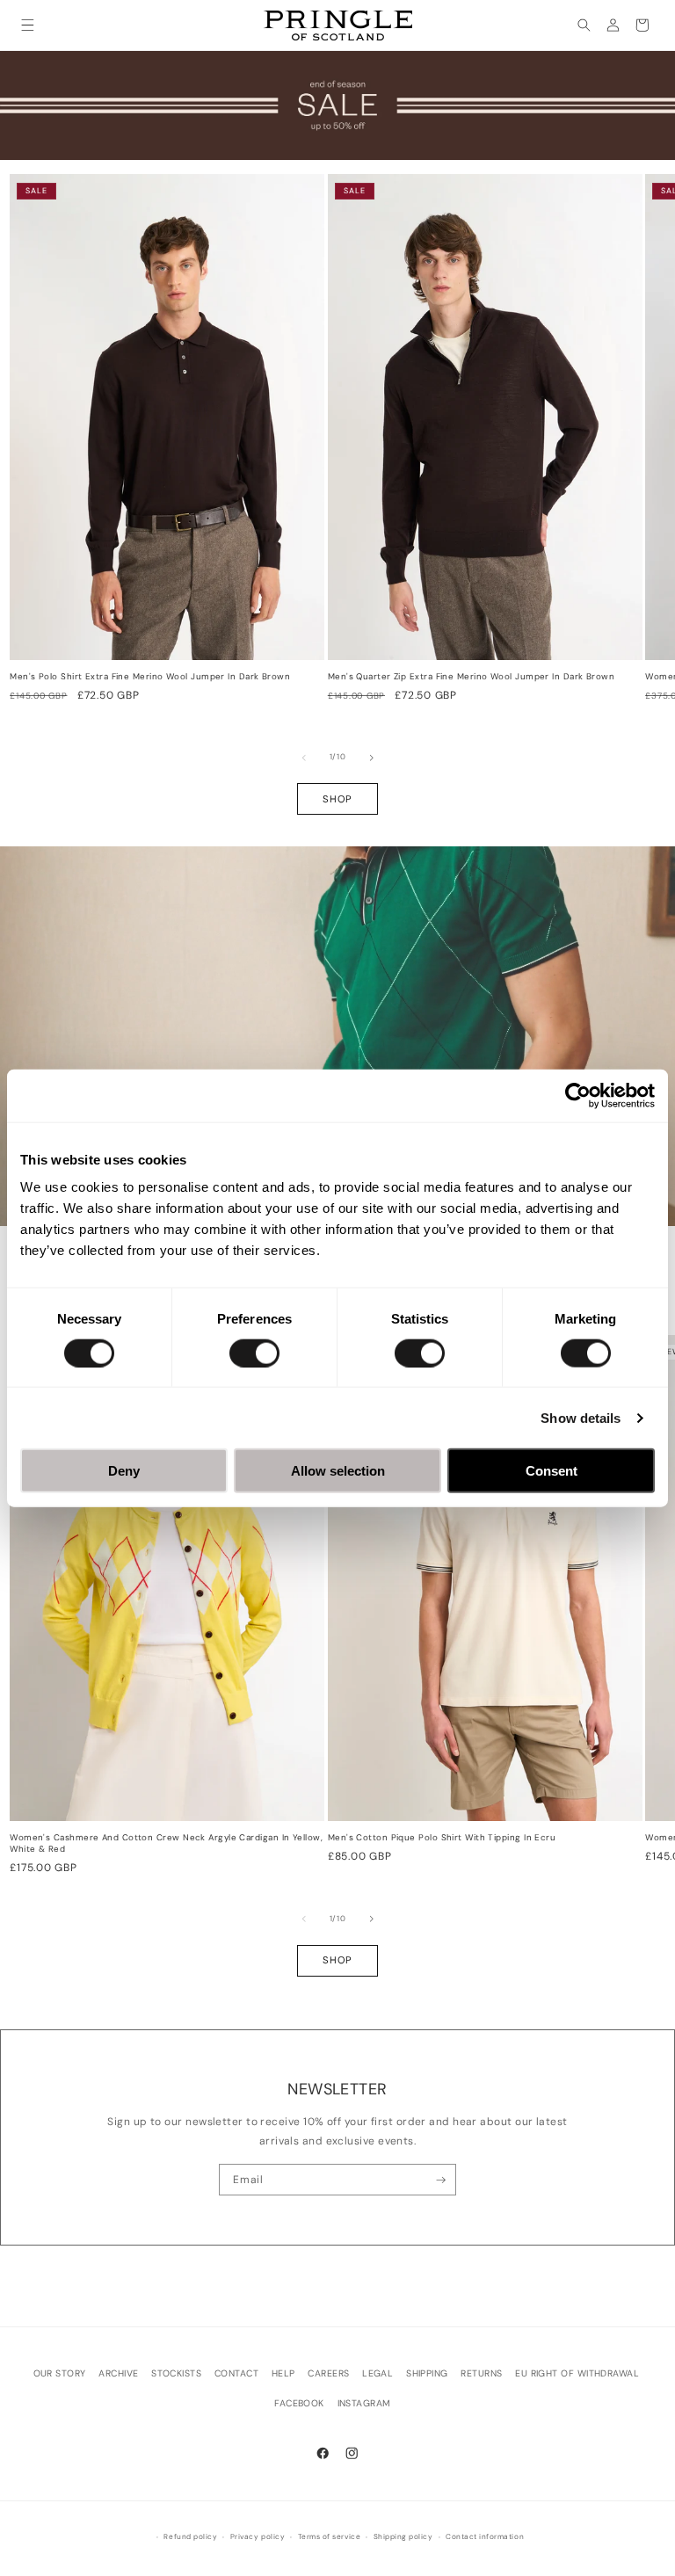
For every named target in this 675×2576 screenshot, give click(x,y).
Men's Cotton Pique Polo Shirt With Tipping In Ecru (442, 1838)
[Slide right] (372, 758)
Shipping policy (403, 2537)
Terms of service (329, 2537)
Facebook (299, 2403)
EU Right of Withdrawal (577, 2373)
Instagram (364, 2403)
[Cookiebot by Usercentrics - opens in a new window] (578, 1095)
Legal (377, 2373)
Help (283, 2373)
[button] (28, 25)
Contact (236, 2373)
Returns (481, 2373)
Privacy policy (258, 2537)
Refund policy (190, 2537)
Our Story (60, 2373)
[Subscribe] (441, 2180)
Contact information (485, 2537)
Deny (124, 1471)
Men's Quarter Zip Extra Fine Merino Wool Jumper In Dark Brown (471, 677)
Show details (581, 1417)
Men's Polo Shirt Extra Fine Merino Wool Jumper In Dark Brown (150, 677)
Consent (552, 1471)
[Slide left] (304, 758)
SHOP (337, 799)
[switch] (254, 1353)
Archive (118, 2373)
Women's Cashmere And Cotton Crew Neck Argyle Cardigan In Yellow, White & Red (166, 1843)
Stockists (176, 2373)
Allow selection (338, 1471)
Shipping (427, 2373)
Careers (328, 2373)
